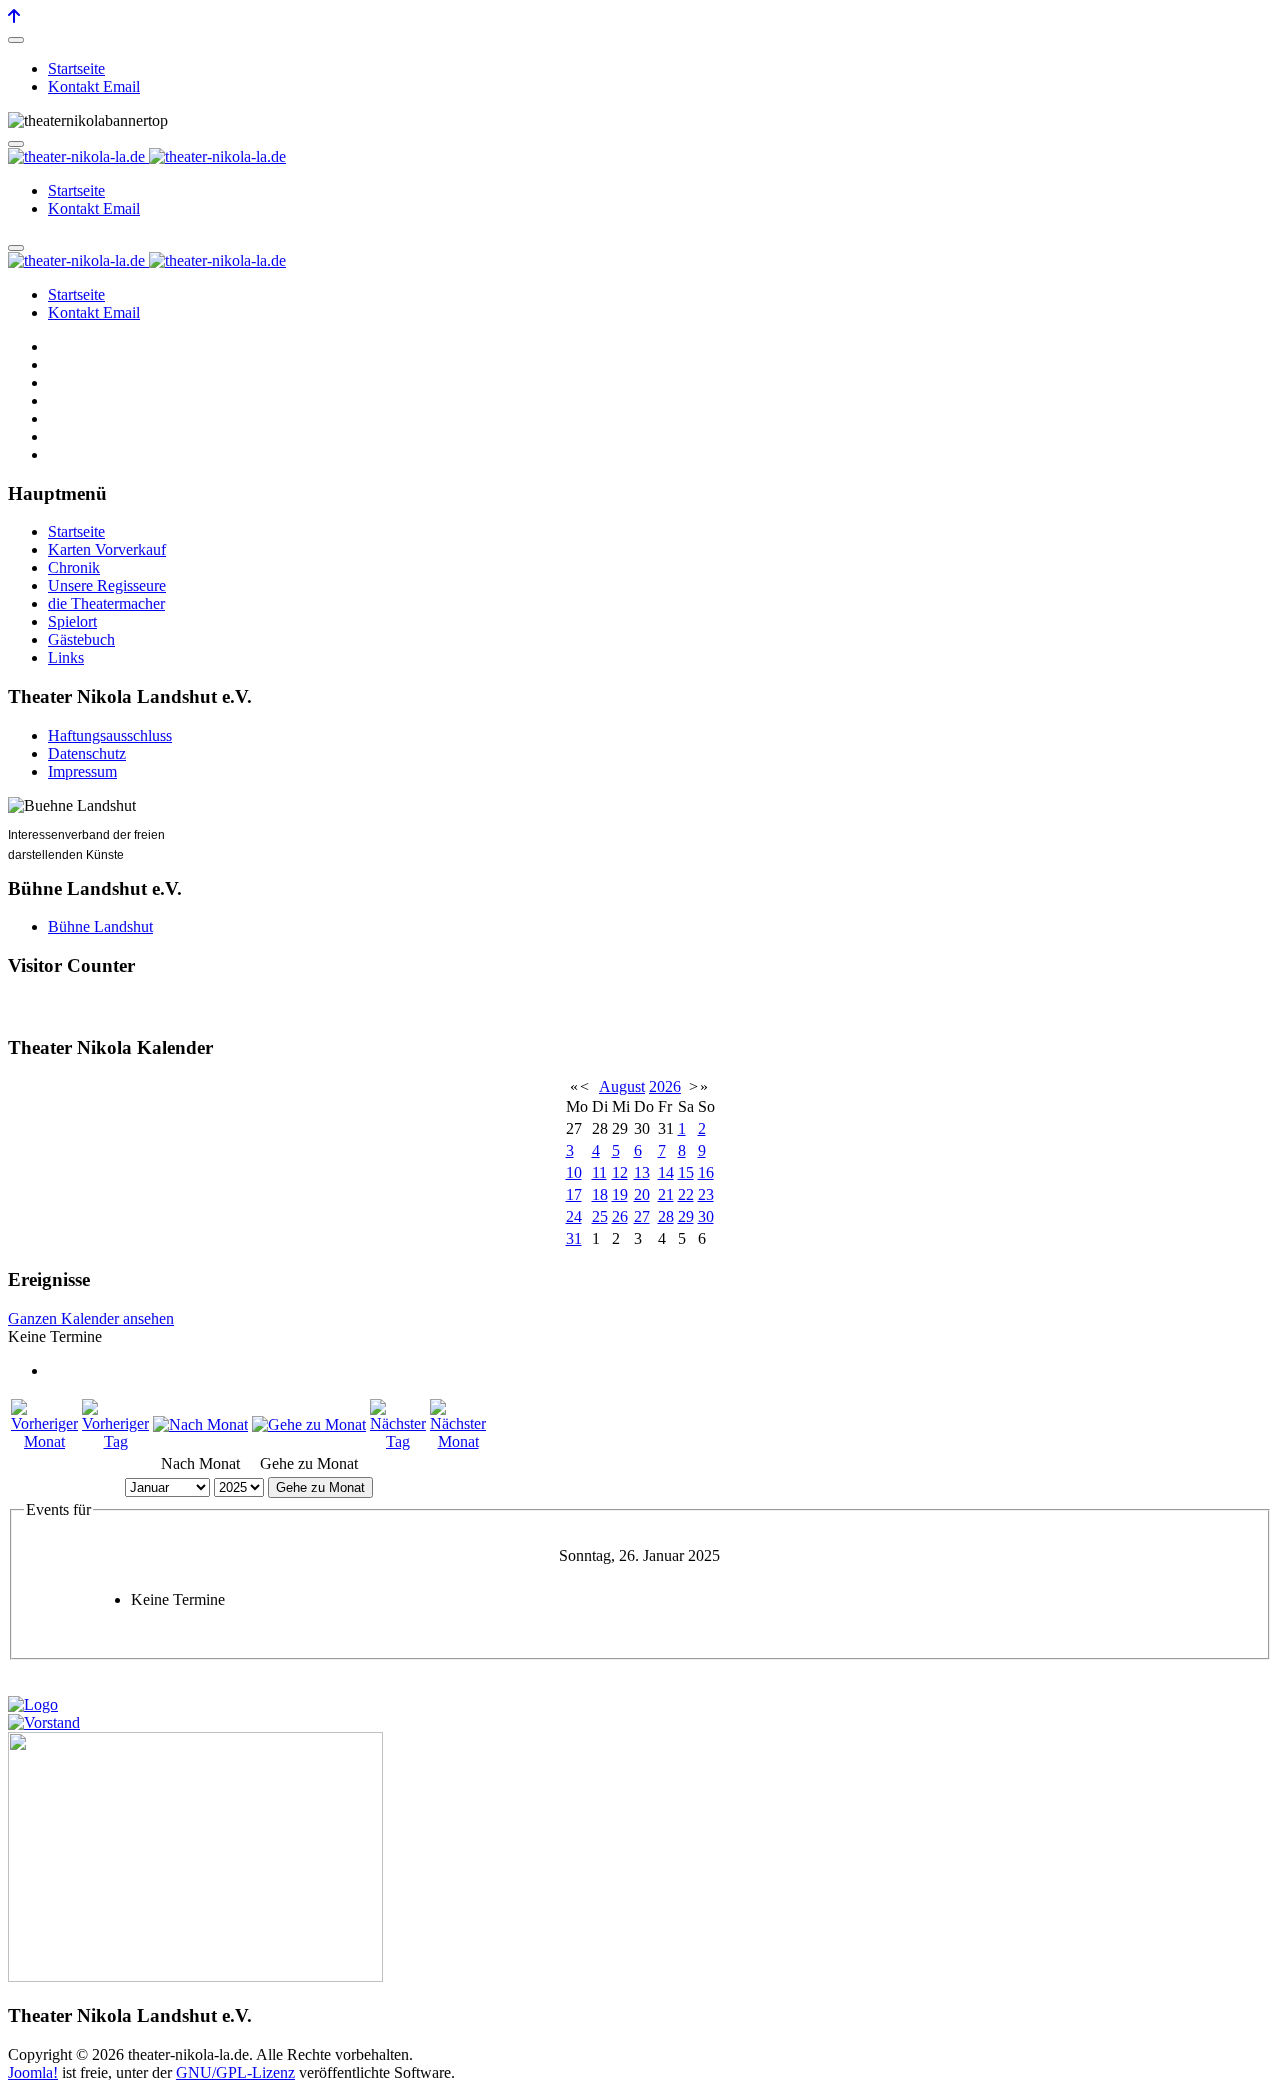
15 (686, 1172)
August (622, 1086)
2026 (665, 1086)
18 (600, 1194)
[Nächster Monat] (458, 1441)
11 (599, 1172)
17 (574, 1194)
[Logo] (33, 1704)
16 (706, 1172)
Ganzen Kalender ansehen (91, 1318)
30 (706, 1216)
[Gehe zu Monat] (309, 1424)
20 (642, 1194)
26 (620, 1216)
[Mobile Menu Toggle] (16, 40)
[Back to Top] (14, 16)
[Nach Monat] (200, 1424)
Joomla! (33, 2072)
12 (620, 1172)
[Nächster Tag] (398, 1441)
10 (574, 1172)
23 (706, 1194)
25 (600, 1216)
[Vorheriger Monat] (44, 1441)
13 (642, 1172)
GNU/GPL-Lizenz (235, 2072)
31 (574, 1238)
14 (666, 1172)
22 (686, 1194)
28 (666, 1216)
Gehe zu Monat (320, 1487)
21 (666, 1194)
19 (620, 1194)
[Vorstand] (44, 1722)
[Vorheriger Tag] (115, 1441)
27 (642, 1216)
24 (574, 1216)
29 (686, 1216)
